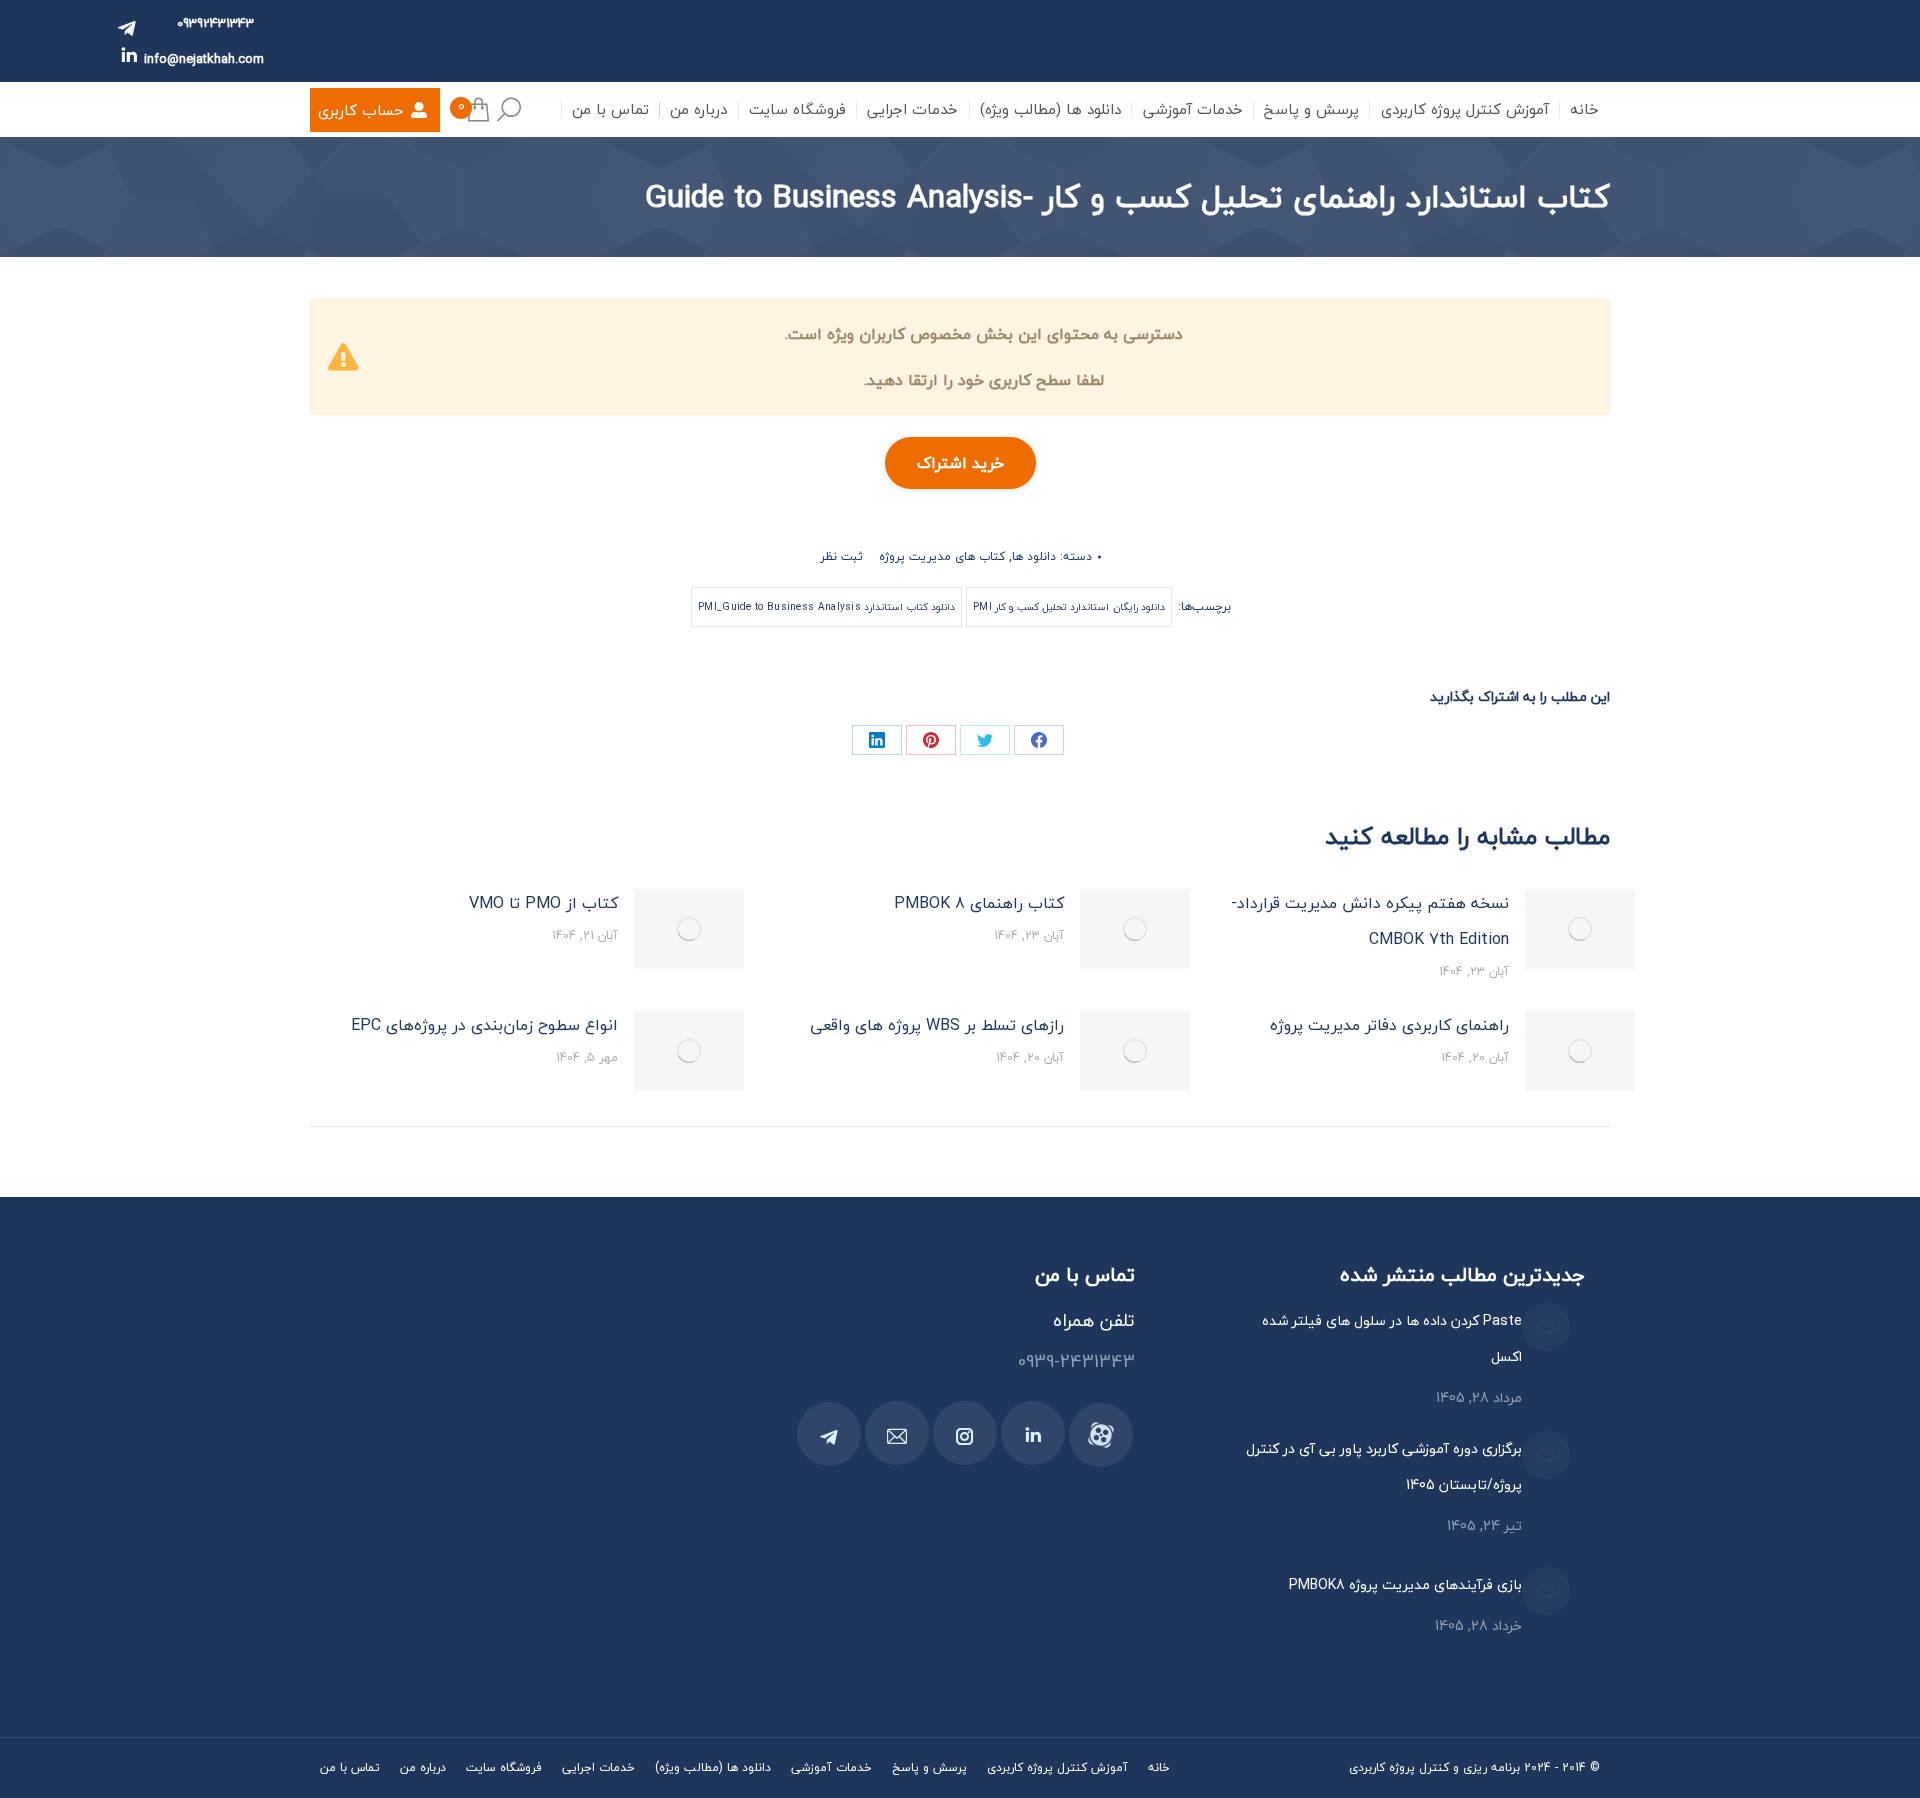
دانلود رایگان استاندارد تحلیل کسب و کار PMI (1069, 606)
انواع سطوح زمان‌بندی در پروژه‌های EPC (484, 1025)
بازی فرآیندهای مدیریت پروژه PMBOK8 (1405, 1584)
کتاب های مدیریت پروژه (942, 556)
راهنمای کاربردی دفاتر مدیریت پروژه (1389, 1025)
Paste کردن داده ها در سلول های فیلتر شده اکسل (1392, 1338)
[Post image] (1580, 929)
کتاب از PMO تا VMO (543, 903)
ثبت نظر (841, 556)
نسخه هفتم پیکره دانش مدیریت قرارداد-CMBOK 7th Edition (1370, 921)
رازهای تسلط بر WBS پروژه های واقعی (937, 1025)
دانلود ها (1034, 556)
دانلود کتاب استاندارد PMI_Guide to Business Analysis (826, 606)
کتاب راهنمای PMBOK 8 (979, 903)
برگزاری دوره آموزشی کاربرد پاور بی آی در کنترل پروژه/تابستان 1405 (1384, 1466)
